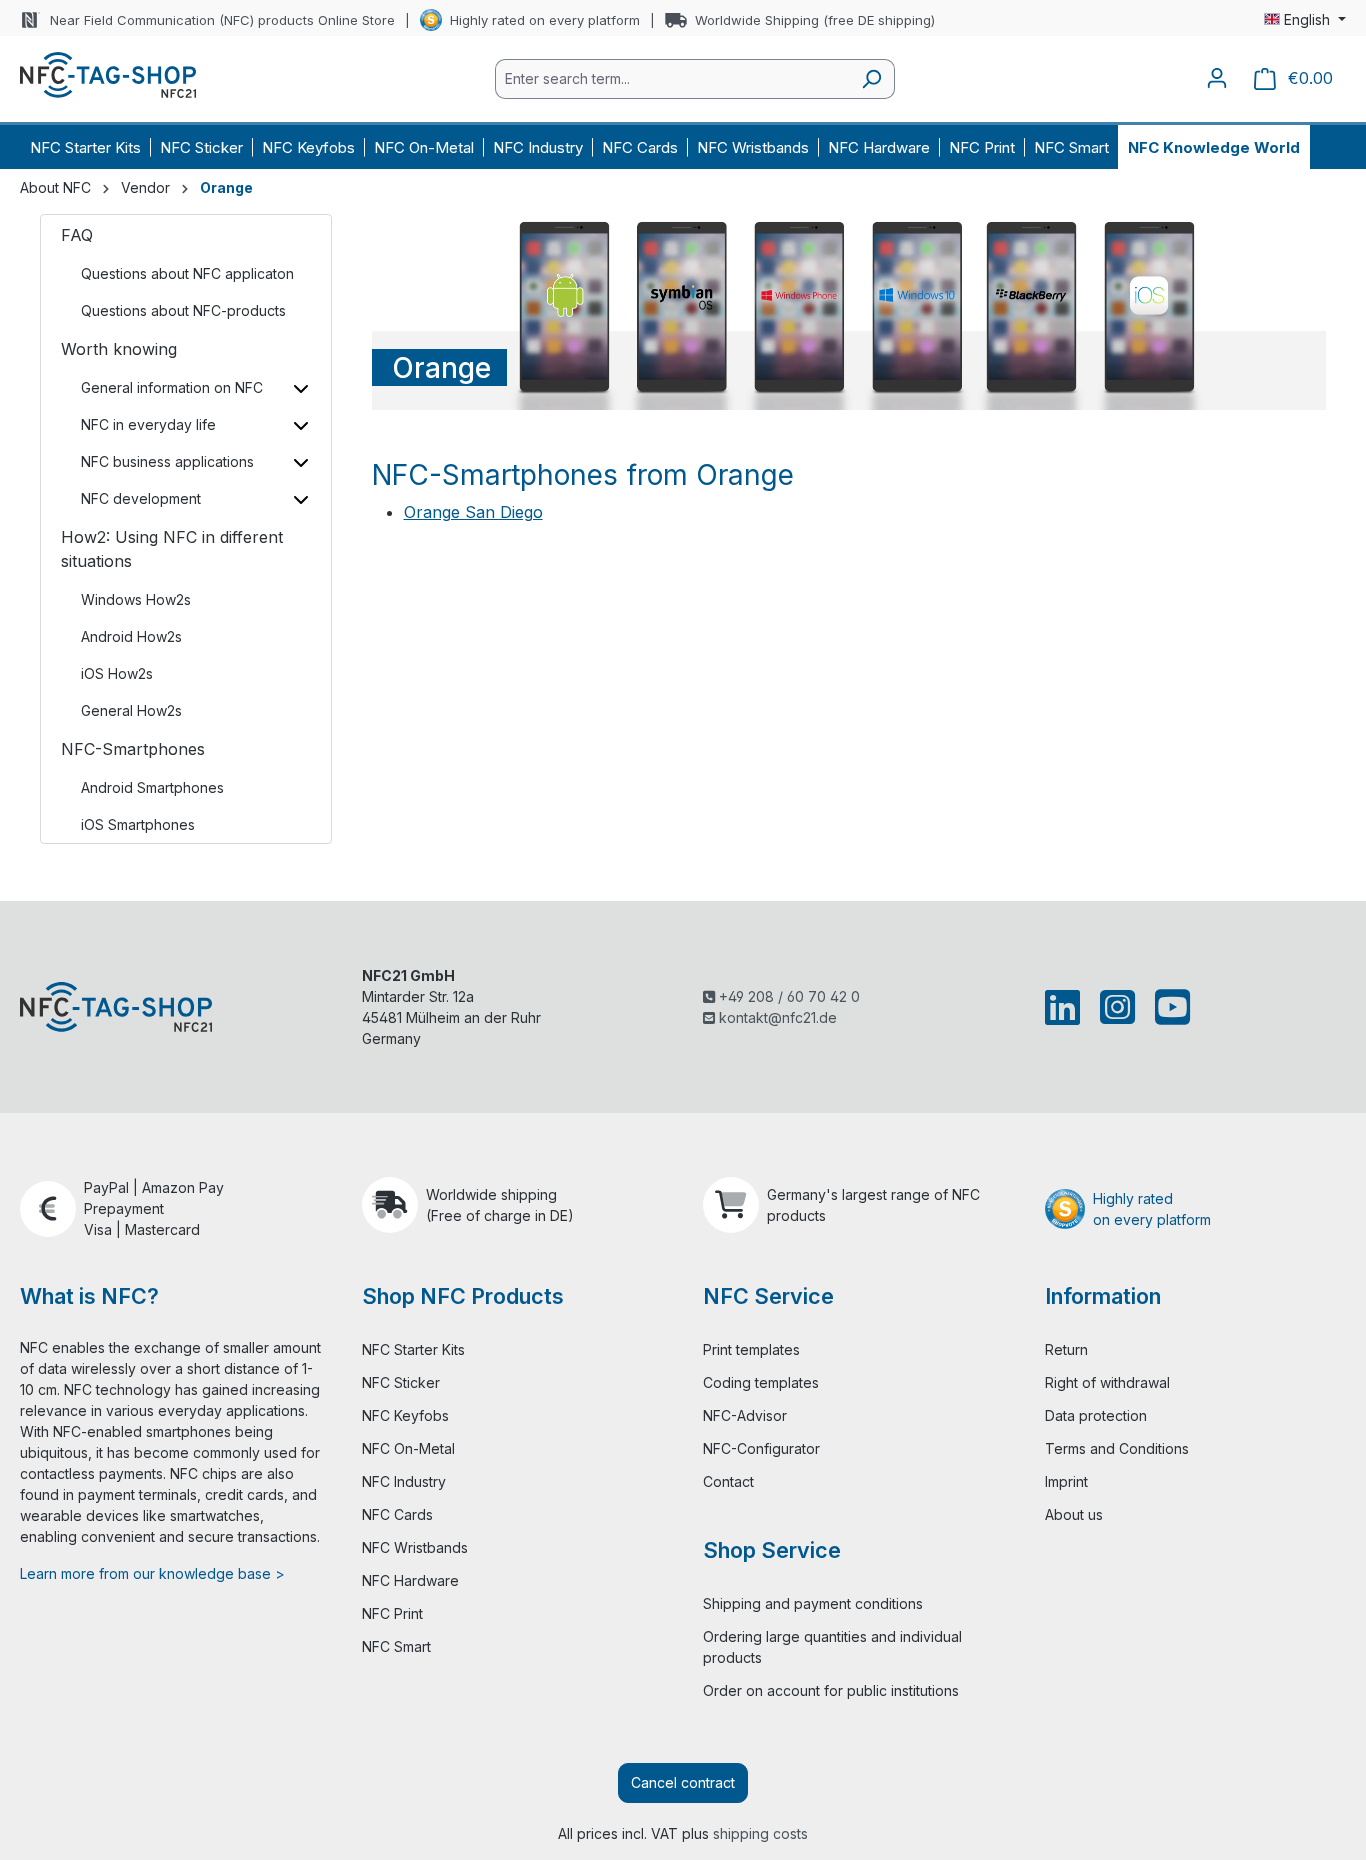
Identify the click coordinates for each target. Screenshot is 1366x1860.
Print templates (751, 1349)
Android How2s (131, 636)
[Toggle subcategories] (301, 387)
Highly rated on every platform (545, 20)
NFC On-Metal (408, 1448)
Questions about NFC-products (183, 310)
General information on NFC (172, 387)
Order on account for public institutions (831, 1690)
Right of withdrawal (1107, 1382)
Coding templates (761, 1382)
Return (1066, 1349)
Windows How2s (136, 599)
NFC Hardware (410, 1580)
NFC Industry (404, 1481)
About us (1074, 1514)
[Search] (871, 79)
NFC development (141, 498)
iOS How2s (117, 673)
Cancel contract (683, 1782)
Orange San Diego (473, 512)
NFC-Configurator (761, 1448)
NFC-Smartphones (133, 749)
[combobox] (672, 79)
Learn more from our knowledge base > (152, 1573)
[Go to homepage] (108, 75)
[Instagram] (1117, 1007)
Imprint (1066, 1481)
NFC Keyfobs (405, 1415)
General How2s (131, 710)
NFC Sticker (401, 1382)
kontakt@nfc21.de (776, 1017)
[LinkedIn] (1066, 1007)
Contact (728, 1481)
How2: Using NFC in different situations (172, 549)
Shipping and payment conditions (813, 1603)
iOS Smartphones (138, 824)
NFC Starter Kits (413, 1349)
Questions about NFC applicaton (187, 273)
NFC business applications (167, 461)
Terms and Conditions (1117, 1448)
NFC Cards (397, 1514)
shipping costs (760, 1833)
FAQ (77, 235)
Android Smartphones (152, 787)
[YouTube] (1168, 1007)
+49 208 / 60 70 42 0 (787, 996)
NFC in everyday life (148, 424)
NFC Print (392, 1613)
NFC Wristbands (415, 1547)
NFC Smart (396, 1646)
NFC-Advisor (745, 1415)
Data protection (1096, 1415)
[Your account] (1217, 78)
